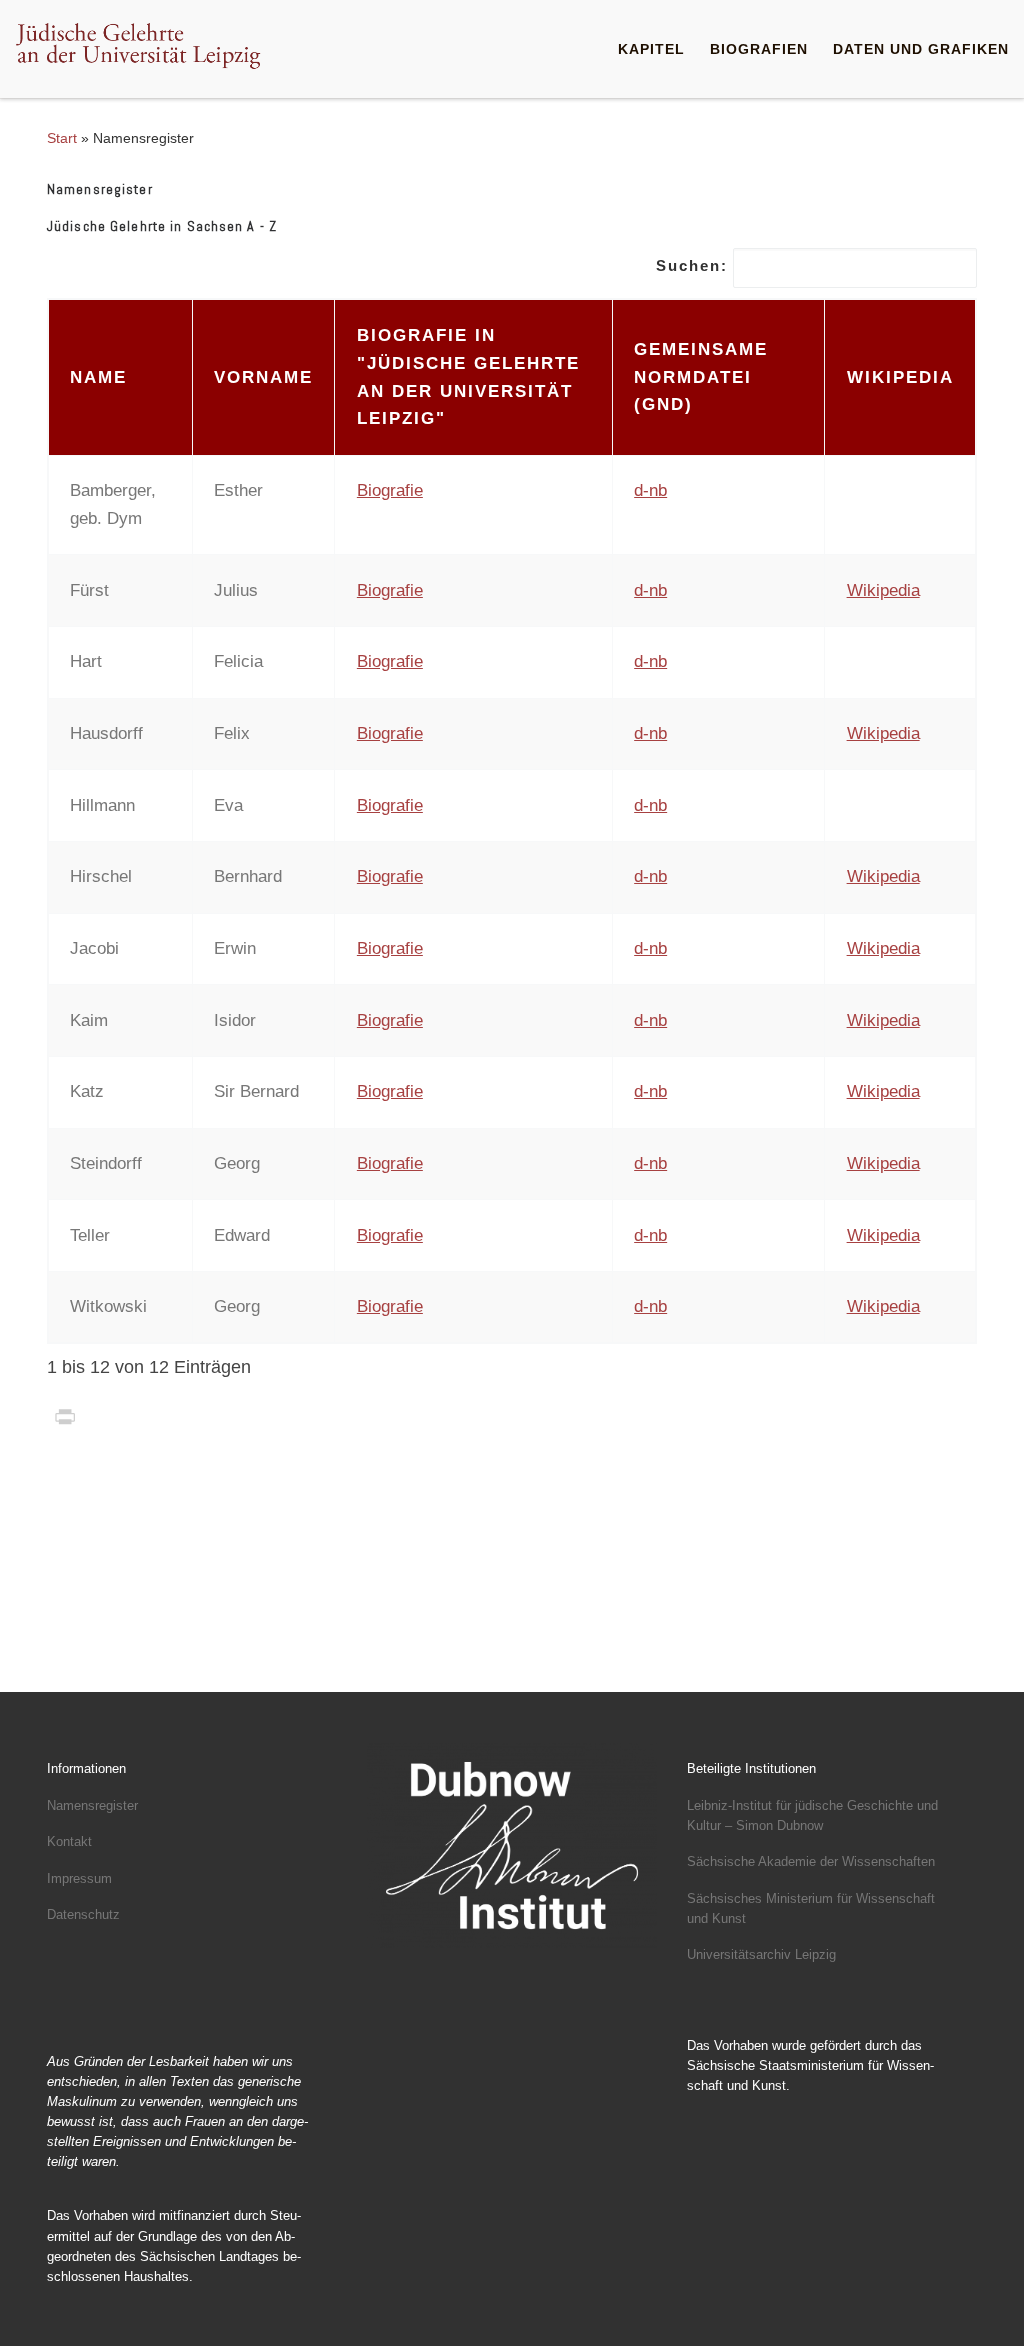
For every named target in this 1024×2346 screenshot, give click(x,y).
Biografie (390, 490)
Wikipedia (883, 590)
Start (62, 138)
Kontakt (69, 1841)
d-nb (650, 490)
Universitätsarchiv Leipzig (761, 1954)
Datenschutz (83, 1914)
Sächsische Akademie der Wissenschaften (811, 1861)
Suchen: (692, 265)
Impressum (79, 1878)
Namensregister (92, 1805)
